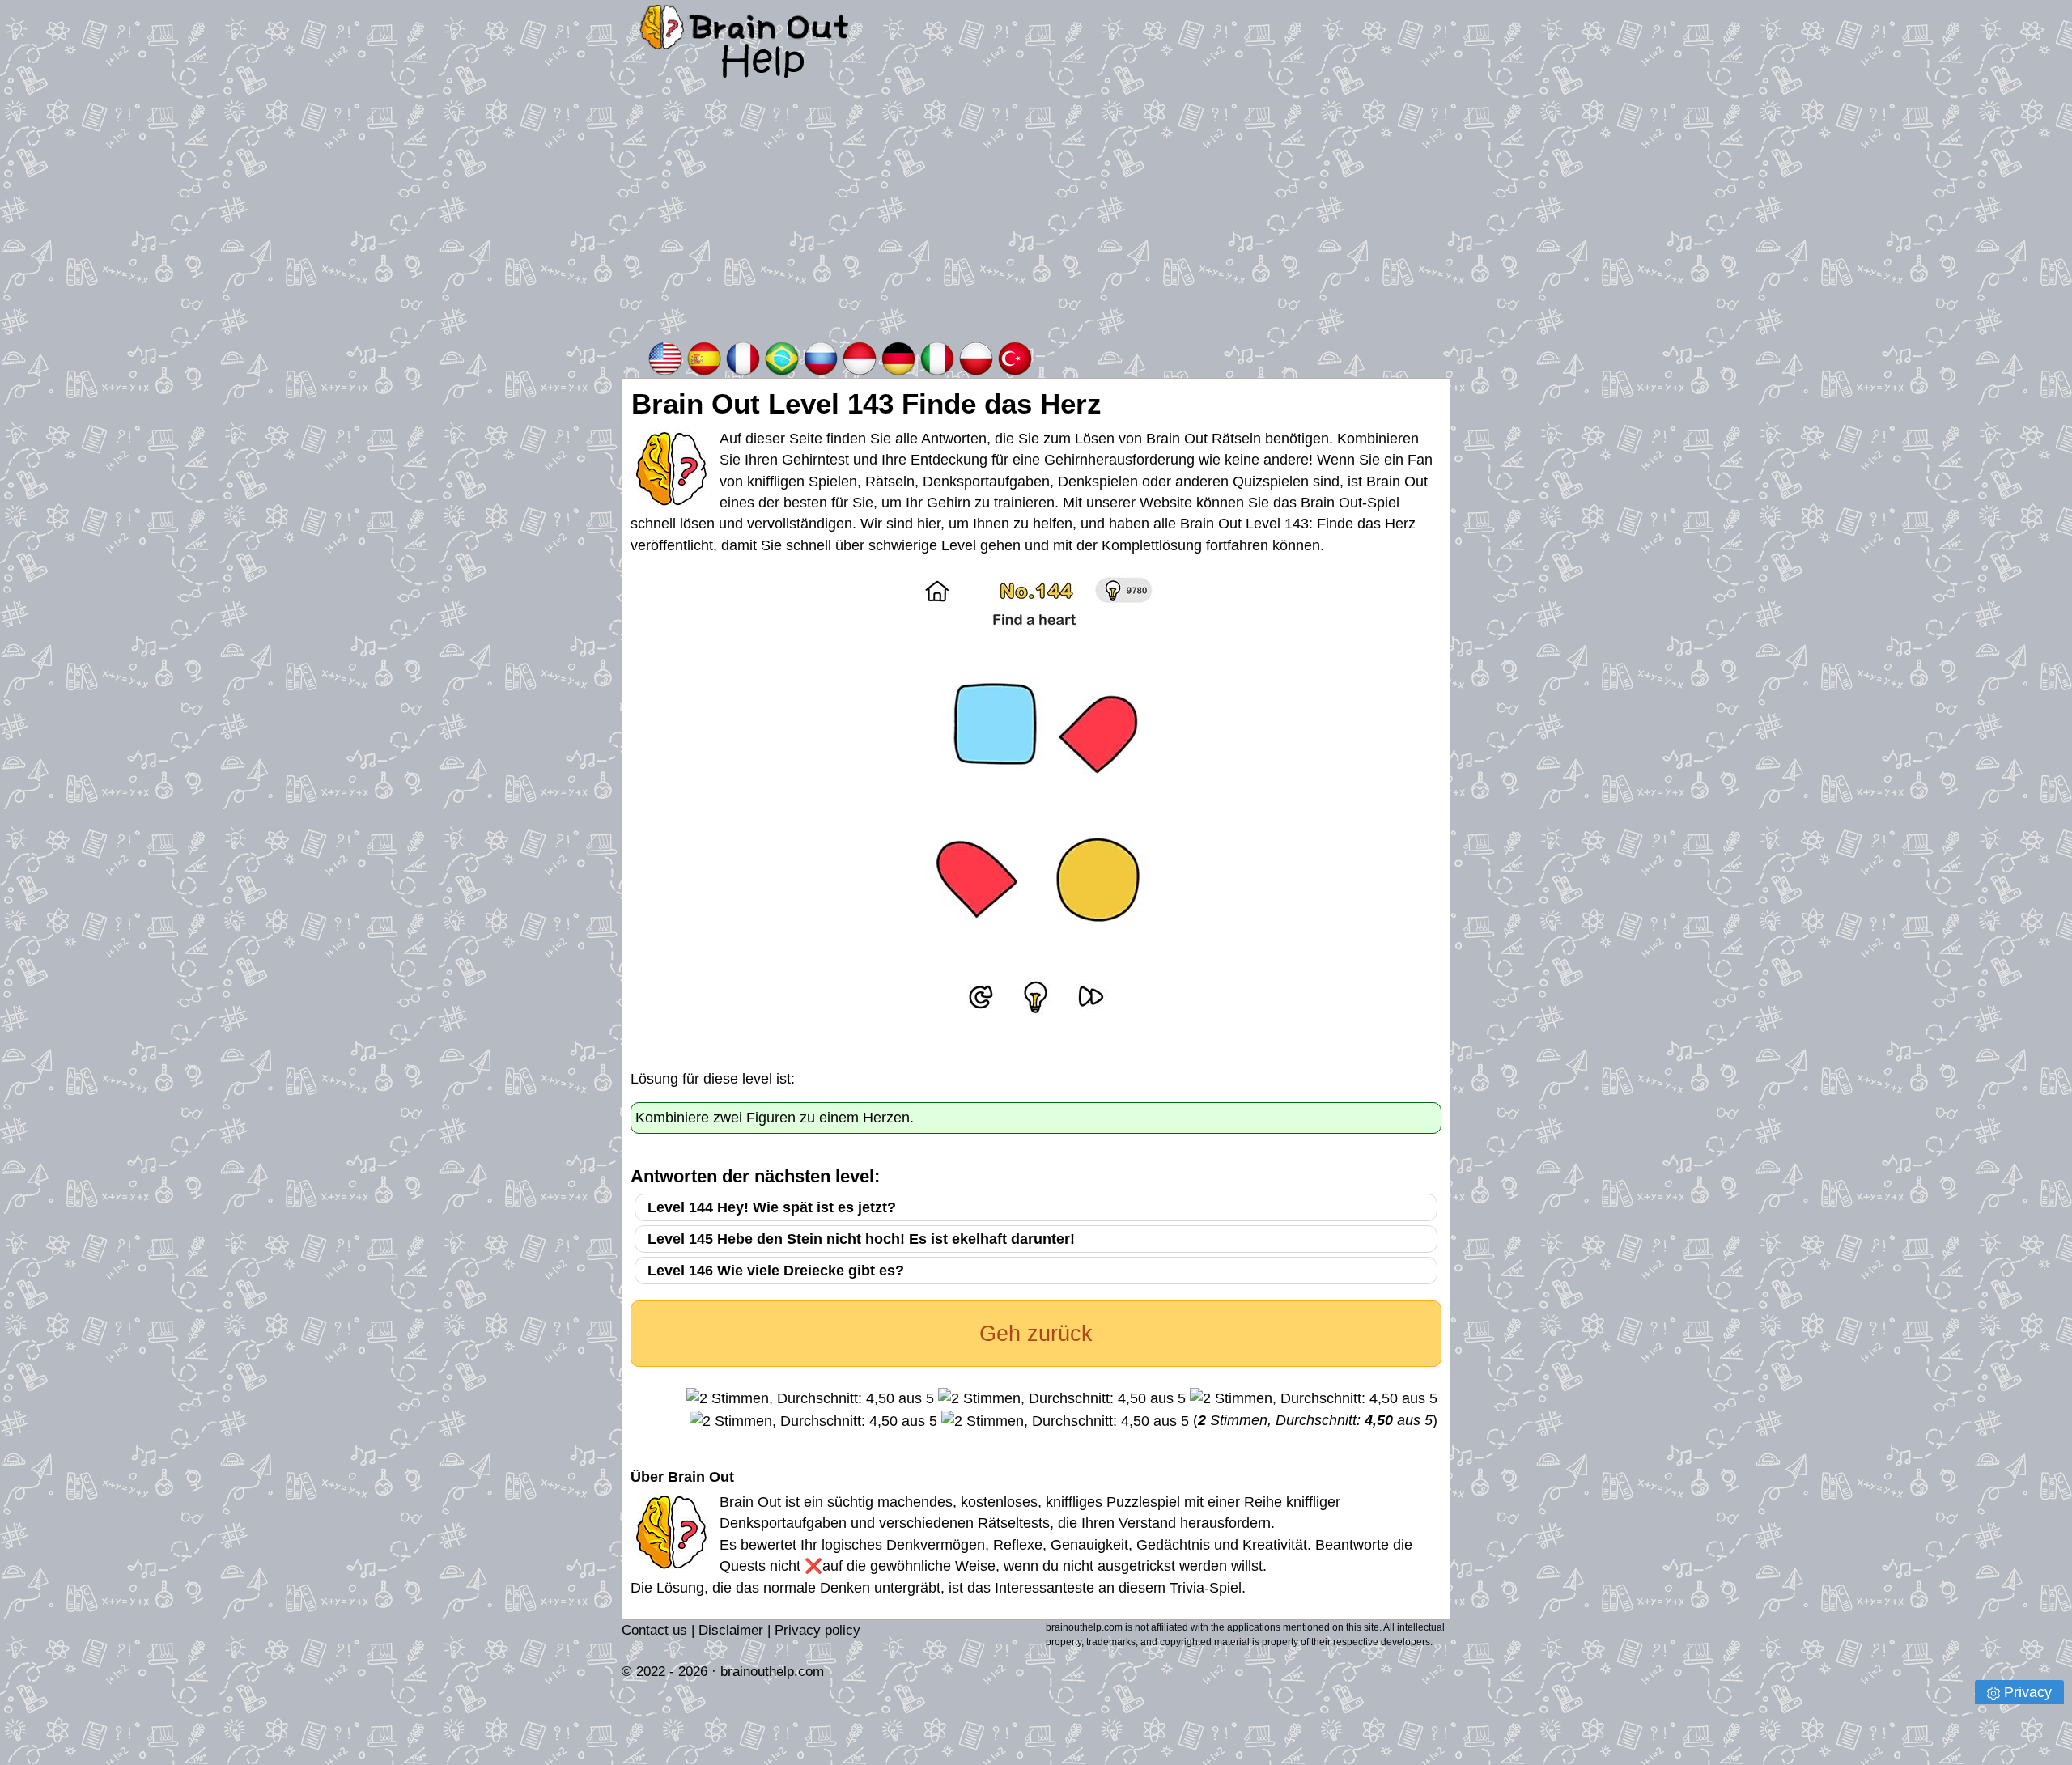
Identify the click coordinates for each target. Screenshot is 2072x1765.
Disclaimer (731, 1630)
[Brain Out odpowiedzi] (976, 357)
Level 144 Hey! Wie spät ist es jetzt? (772, 1207)
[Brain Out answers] (665, 357)
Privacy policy (817, 1630)
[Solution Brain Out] (743, 357)
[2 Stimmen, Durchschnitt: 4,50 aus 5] (810, 1398)
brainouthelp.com (772, 1672)
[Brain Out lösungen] (898, 357)
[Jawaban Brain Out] (860, 357)
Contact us (654, 1630)
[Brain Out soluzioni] (937, 357)
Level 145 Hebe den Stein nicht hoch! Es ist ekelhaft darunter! (861, 1239)
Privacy (2028, 1692)
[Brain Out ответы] (821, 357)
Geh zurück (1036, 1334)
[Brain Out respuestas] (704, 357)
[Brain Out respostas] (782, 357)
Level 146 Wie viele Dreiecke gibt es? (776, 1271)
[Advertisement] (1036, 218)
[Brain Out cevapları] (1015, 357)
